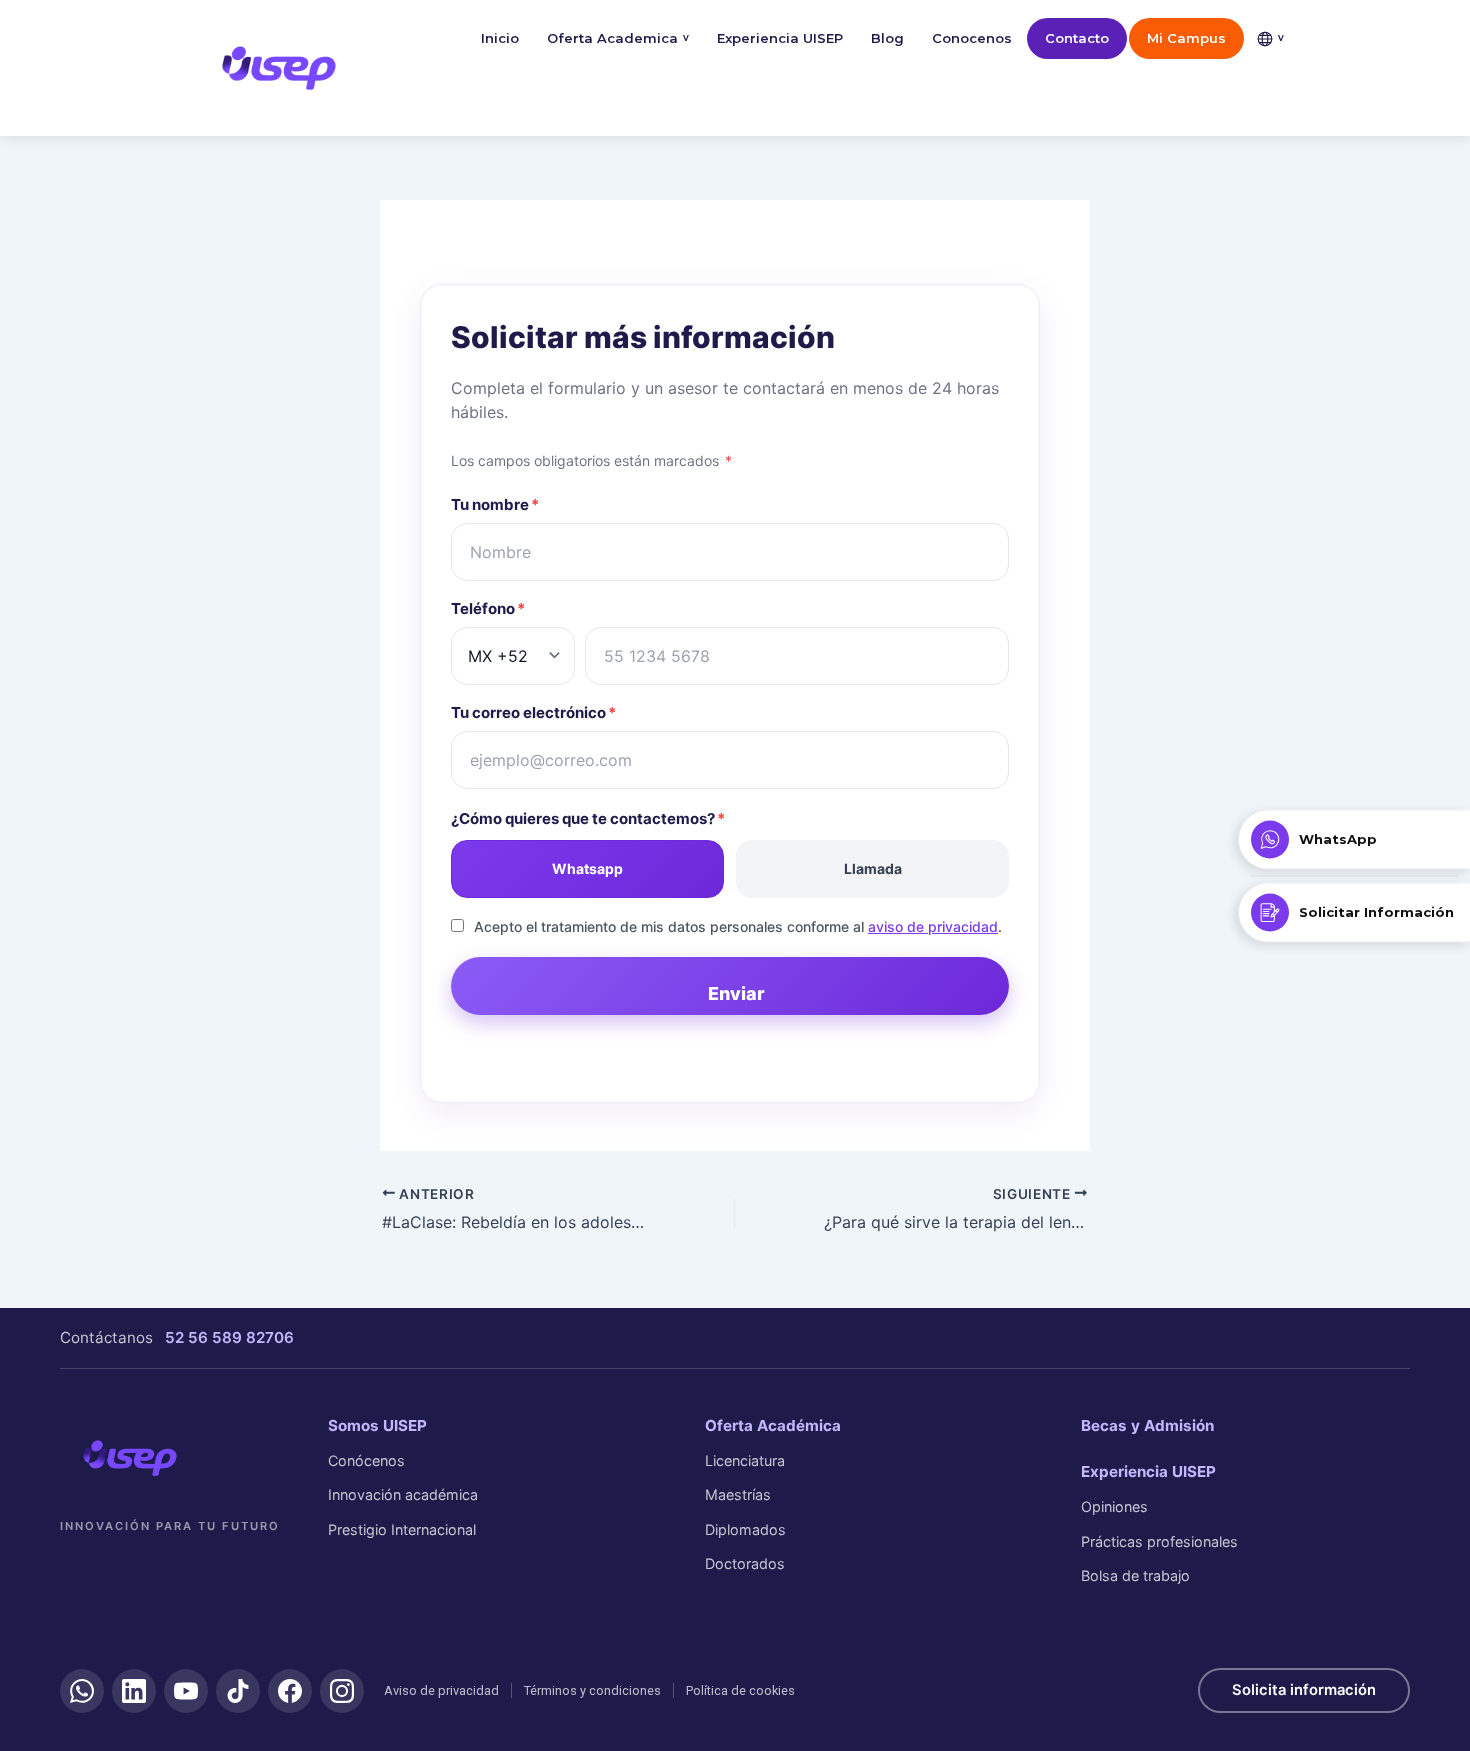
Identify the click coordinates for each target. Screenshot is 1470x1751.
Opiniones (1114, 1506)
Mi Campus (1186, 38)
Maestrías (738, 1494)
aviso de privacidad (933, 926)
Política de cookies (740, 1690)
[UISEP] (130, 1458)
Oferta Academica (618, 38)
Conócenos (366, 1460)
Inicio (500, 38)
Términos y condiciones (592, 1690)
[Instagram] (342, 1691)
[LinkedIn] (134, 1691)
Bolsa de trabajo (1135, 1575)
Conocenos (972, 38)
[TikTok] (238, 1691)
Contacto (1077, 38)
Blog (887, 38)
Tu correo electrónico (533, 712)
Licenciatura (745, 1460)
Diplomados (745, 1529)
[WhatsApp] (82, 1691)
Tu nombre (495, 504)
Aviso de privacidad (441, 1690)
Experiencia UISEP (780, 38)
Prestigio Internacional (402, 1529)
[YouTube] (186, 1691)
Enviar (736, 993)
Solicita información (1304, 1690)
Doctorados (745, 1563)
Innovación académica (403, 1494)
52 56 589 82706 (229, 1337)
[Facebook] (290, 1691)
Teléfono (488, 608)
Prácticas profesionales (1159, 1541)
